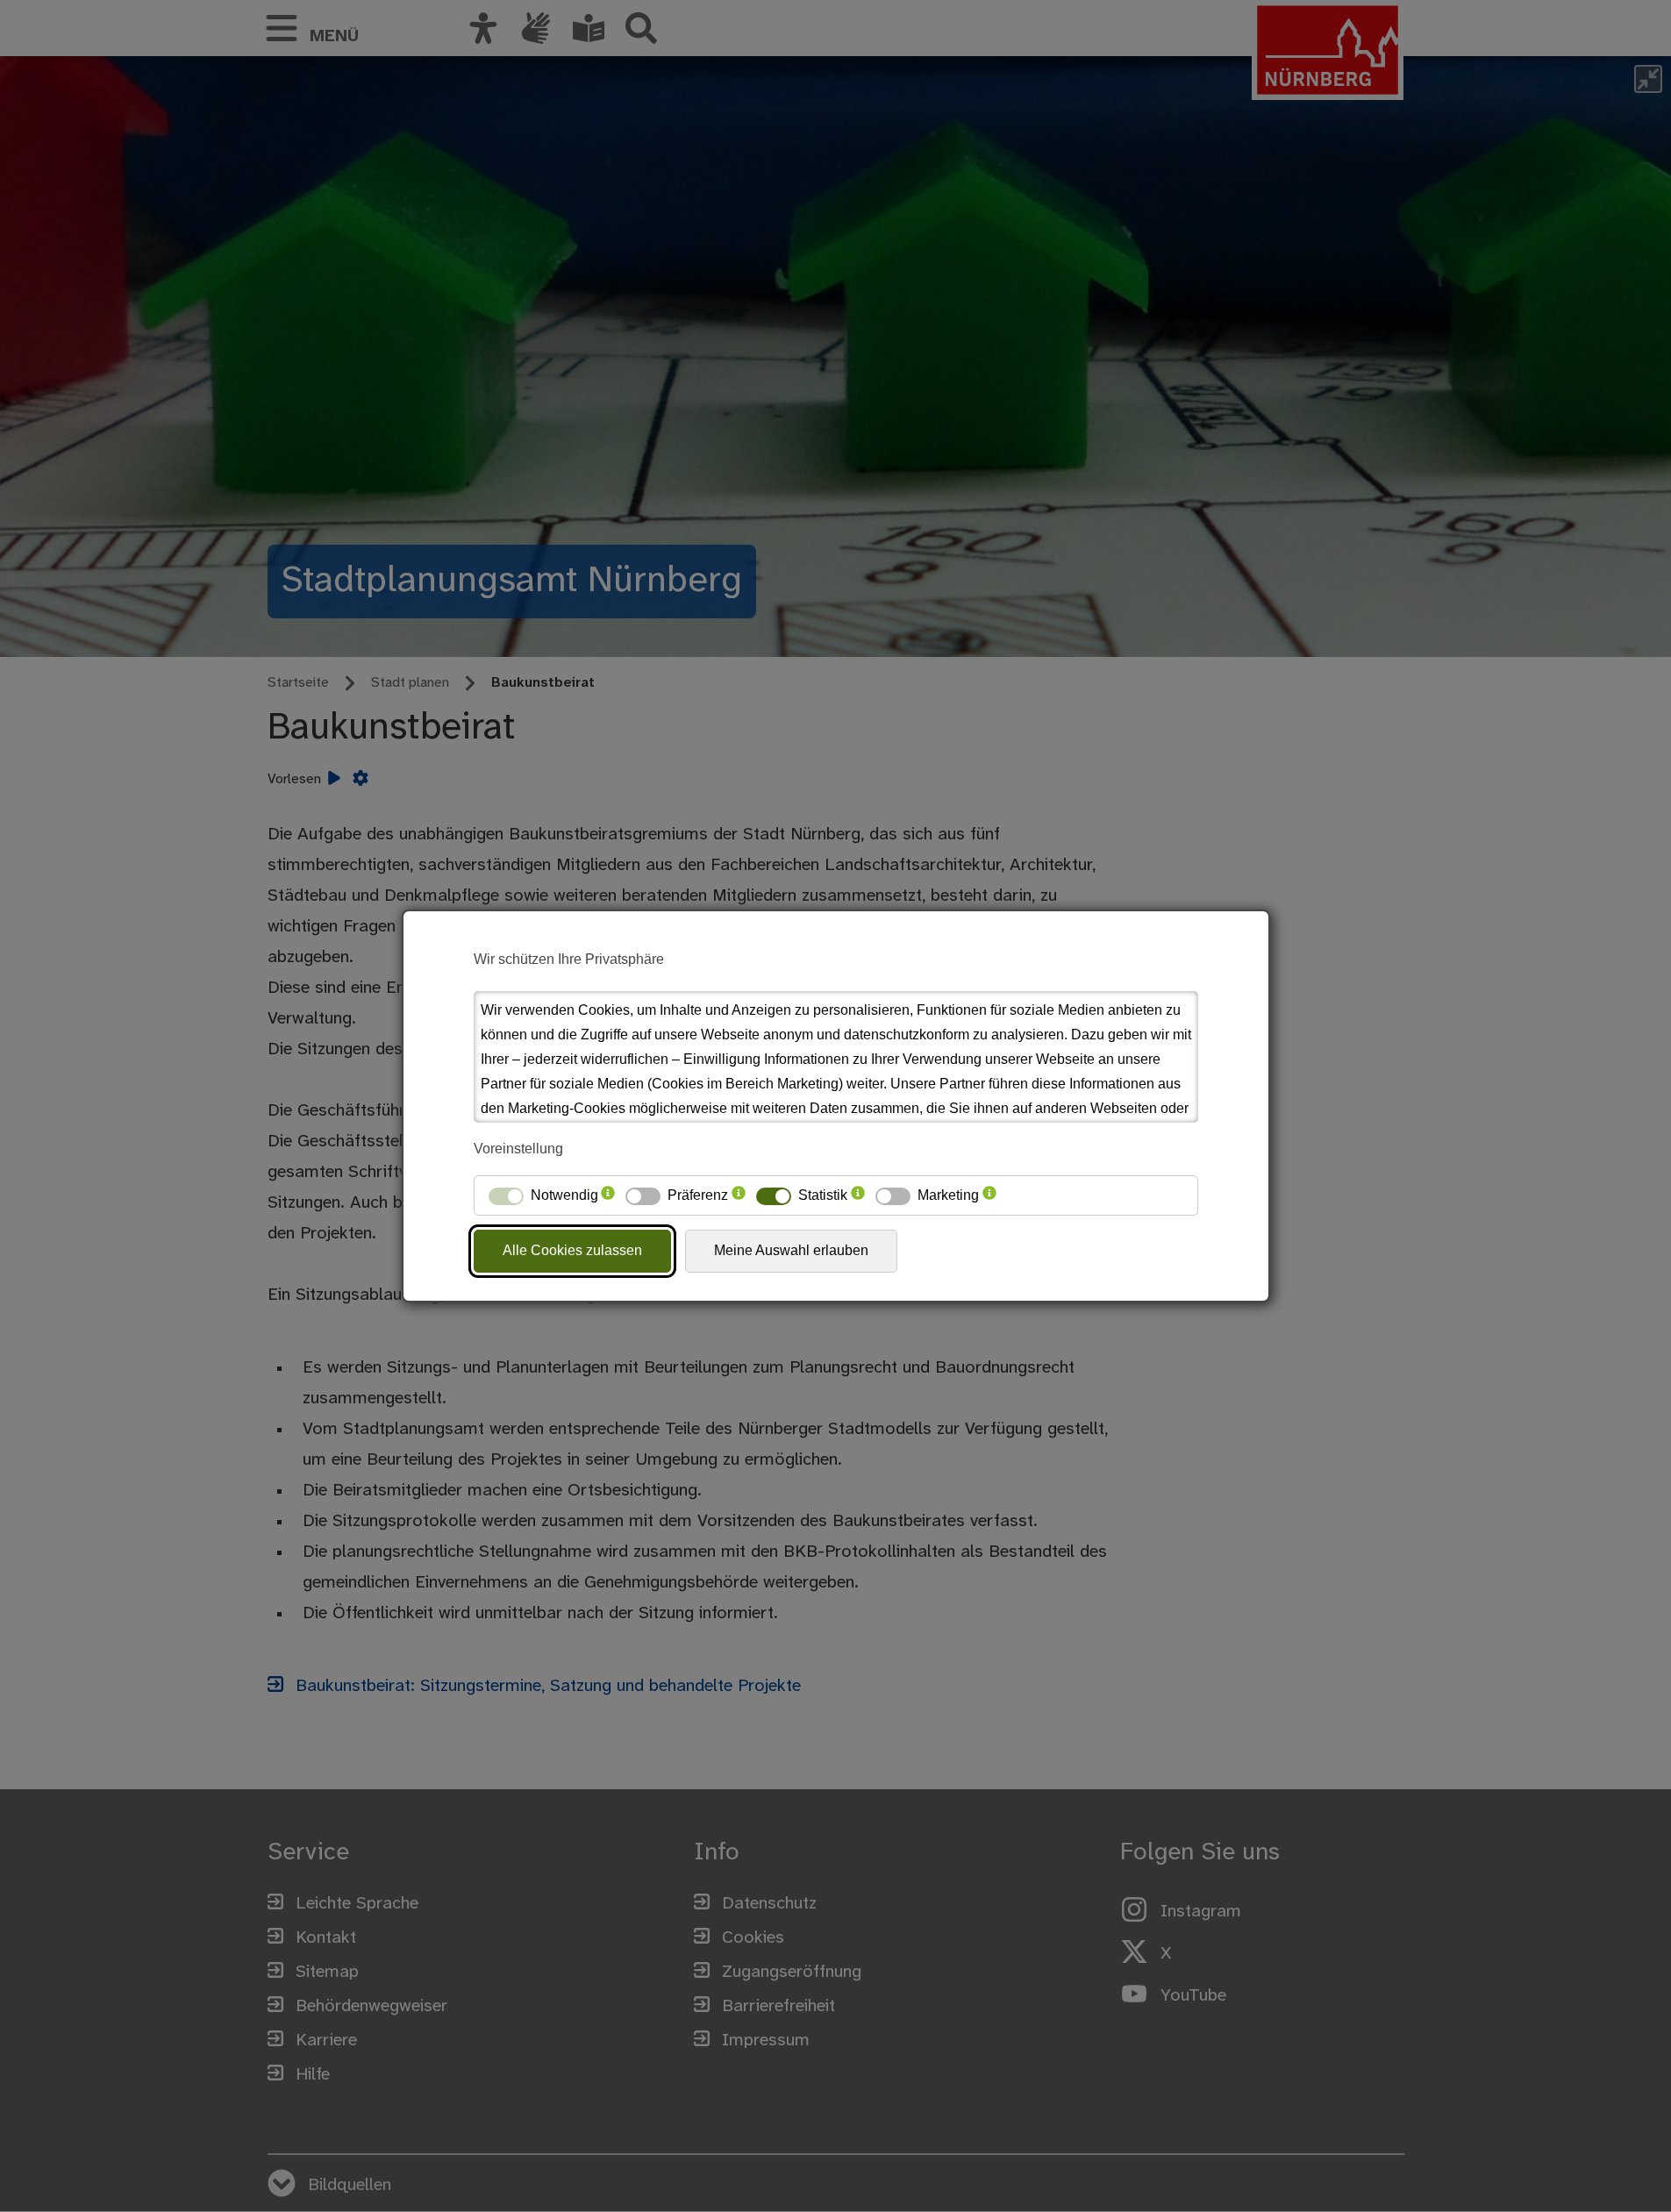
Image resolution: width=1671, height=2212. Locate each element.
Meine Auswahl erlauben (791, 1250)
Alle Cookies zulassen (572, 1250)
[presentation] (608, 1195)
